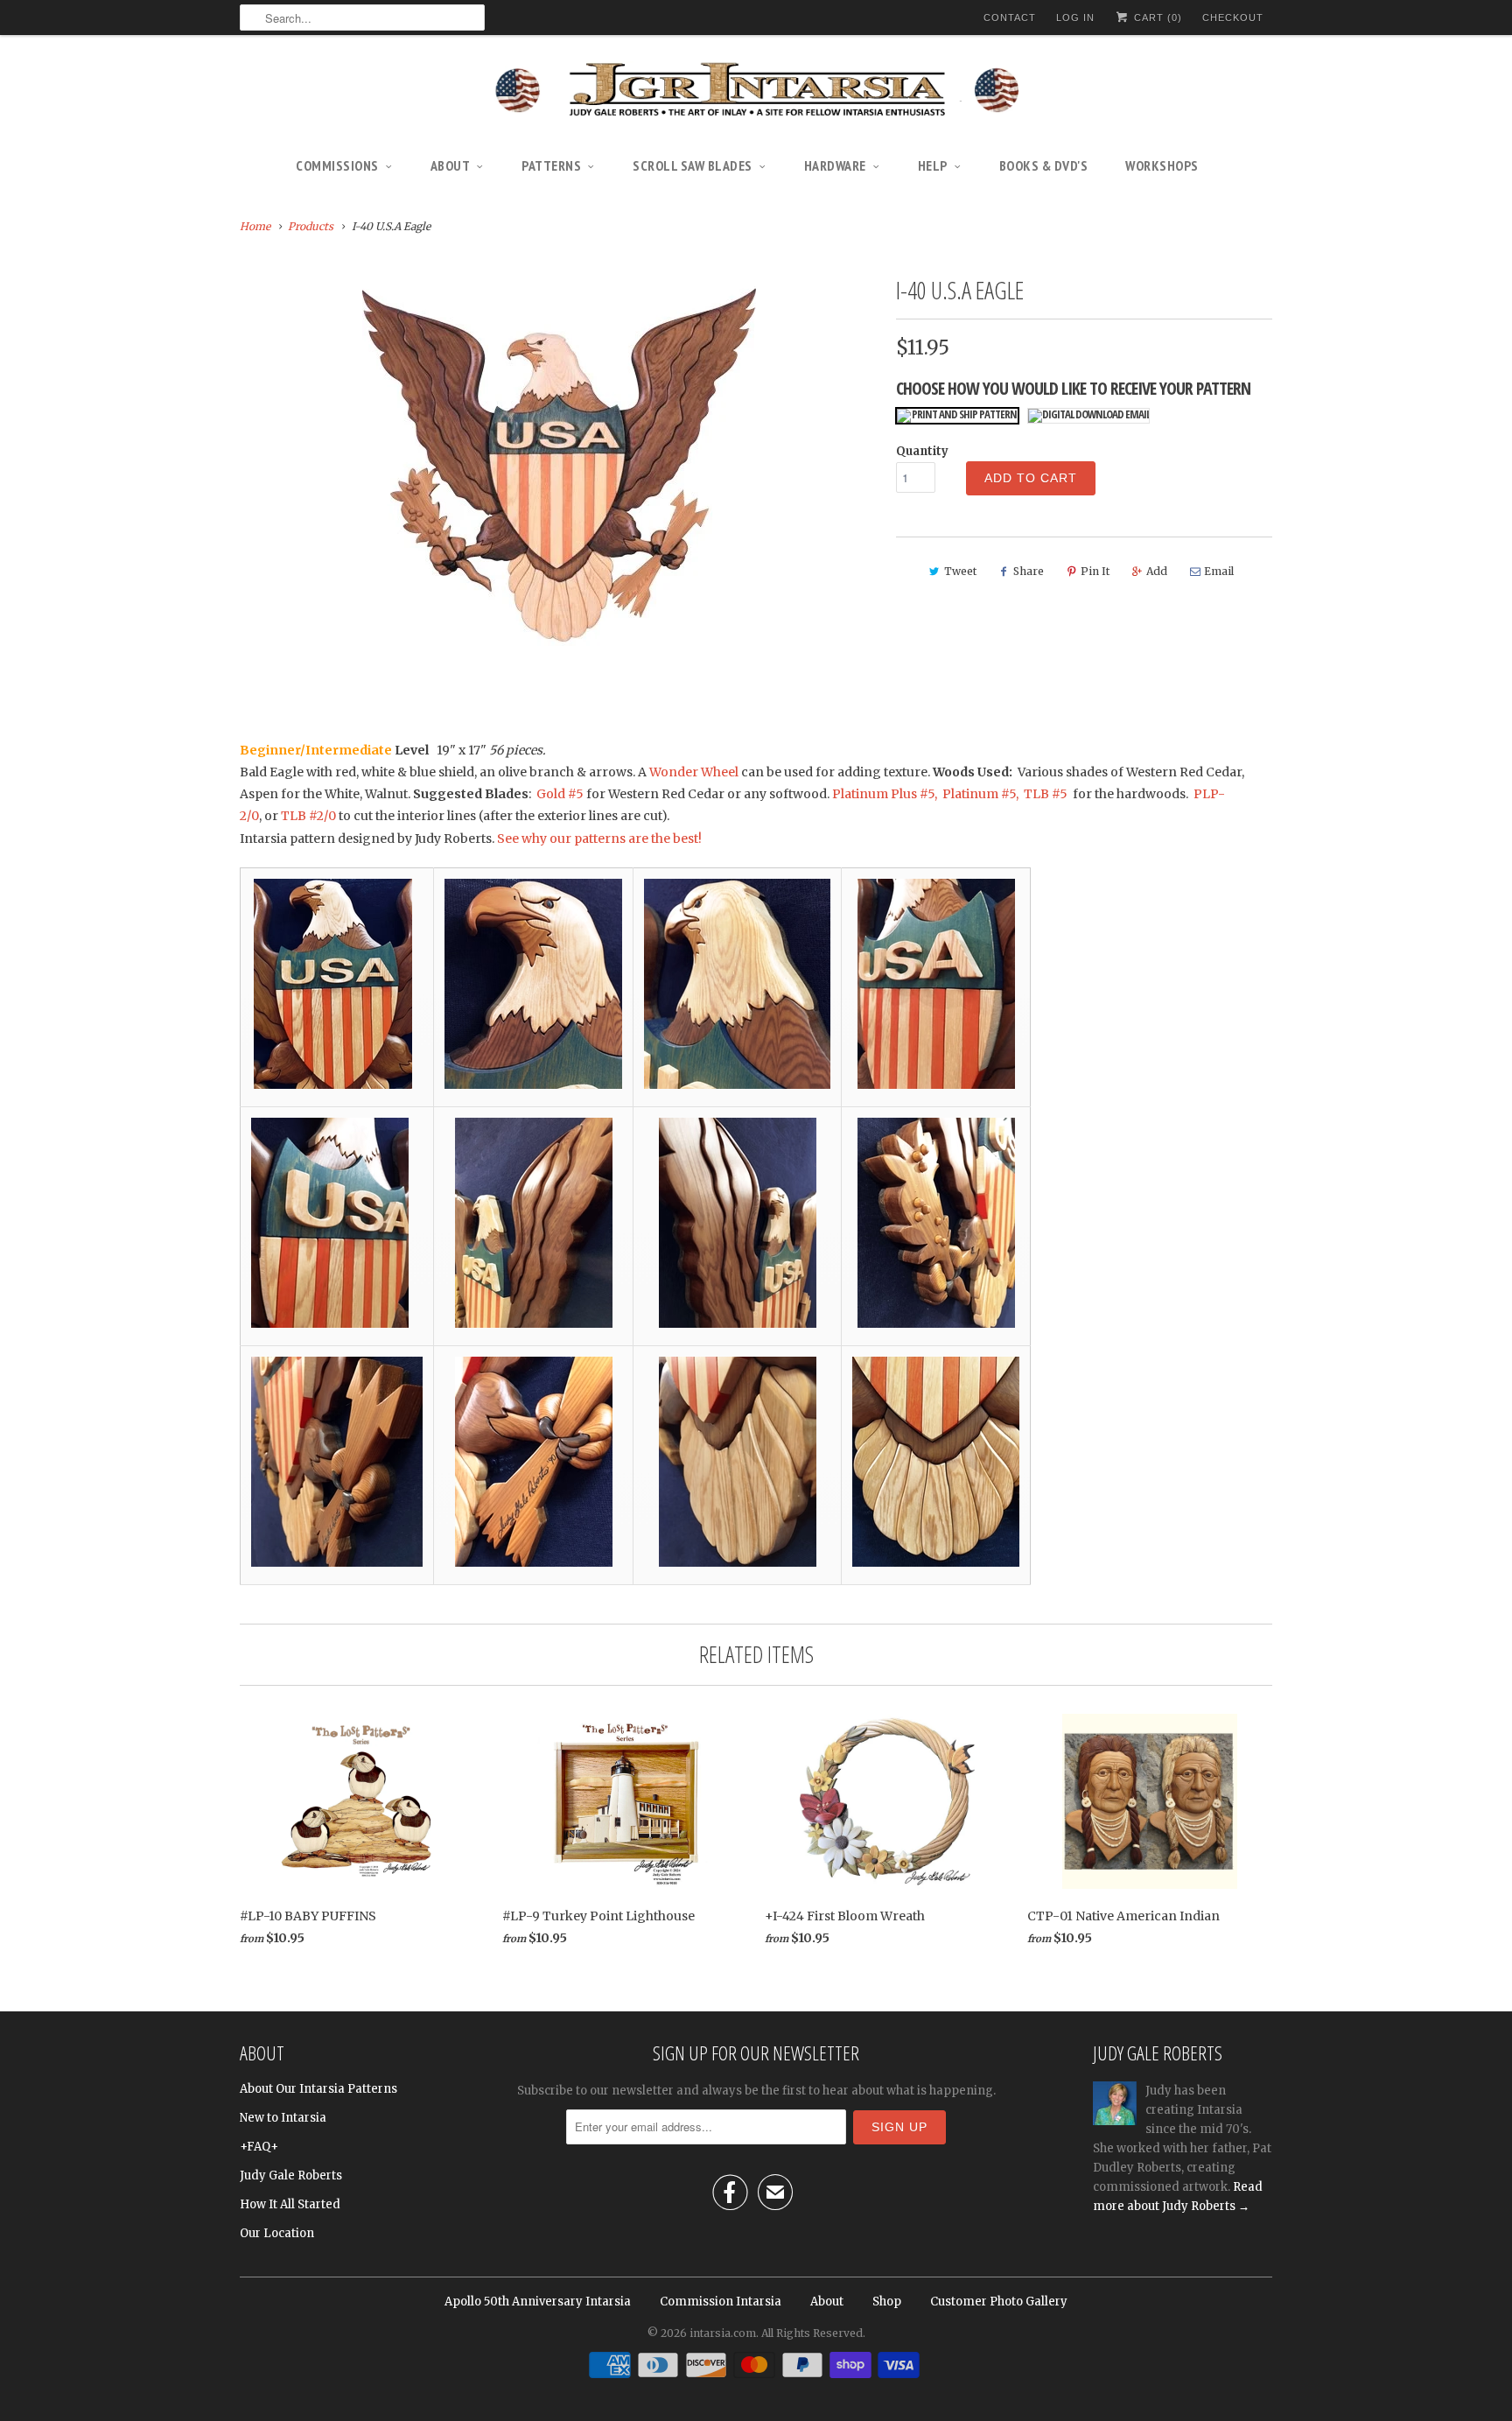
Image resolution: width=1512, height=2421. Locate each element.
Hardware (835, 165)
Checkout (1233, 18)
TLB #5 (1044, 794)
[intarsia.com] (756, 92)
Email (1219, 571)
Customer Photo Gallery (999, 2302)
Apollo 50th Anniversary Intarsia (538, 2302)
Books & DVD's (1044, 165)
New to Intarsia (283, 2118)
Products (311, 226)
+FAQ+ (259, 2147)
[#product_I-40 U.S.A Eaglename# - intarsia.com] (559, 465)
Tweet (960, 571)
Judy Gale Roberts (291, 2175)
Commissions (337, 165)
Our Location (277, 2233)
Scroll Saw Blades (693, 165)
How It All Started (290, 2204)
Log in (1075, 18)
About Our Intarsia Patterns (318, 2089)
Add (1157, 571)
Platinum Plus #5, (885, 794)
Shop (887, 2302)
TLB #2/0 (308, 816)
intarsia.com (723, 2333)
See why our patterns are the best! (599, 839)
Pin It (1095, 571)
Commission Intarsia (721, 2302)
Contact (1010, 18)
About (451, 165)
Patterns (551, 165)
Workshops (1162, 165)
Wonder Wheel (694, 772)
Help (933, 165)
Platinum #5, (980, 794)
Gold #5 (561, 794)
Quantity (922, 451)
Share (1029, 571)
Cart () (1156, 18)
